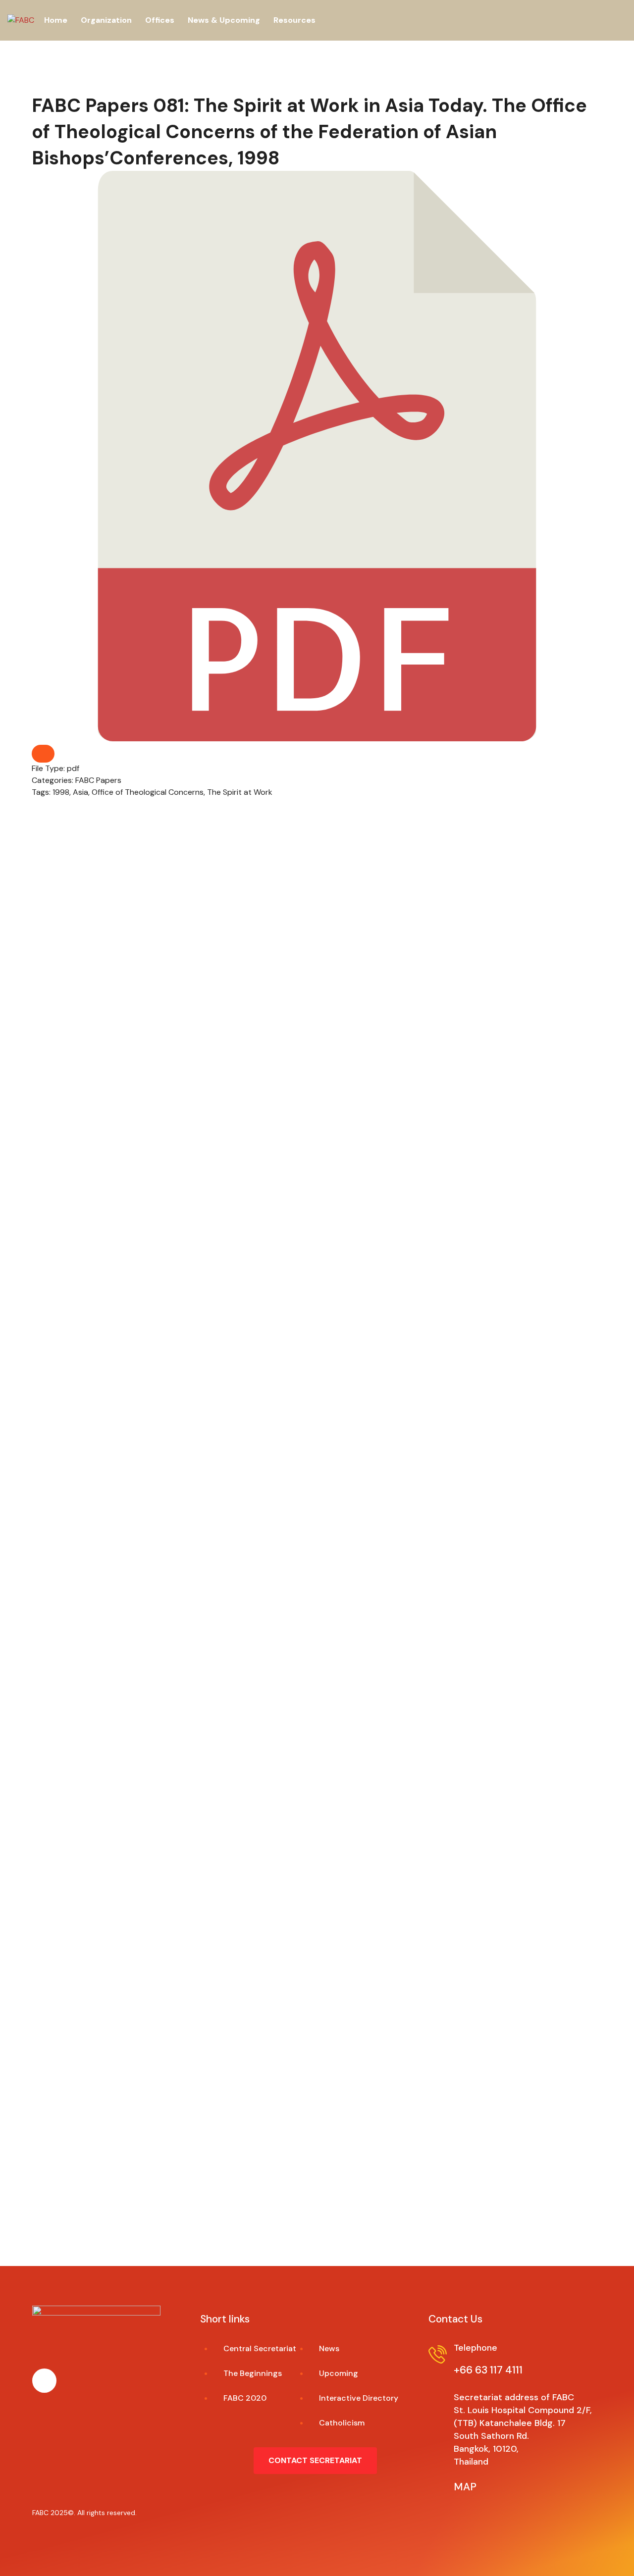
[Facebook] (44, 2381)
